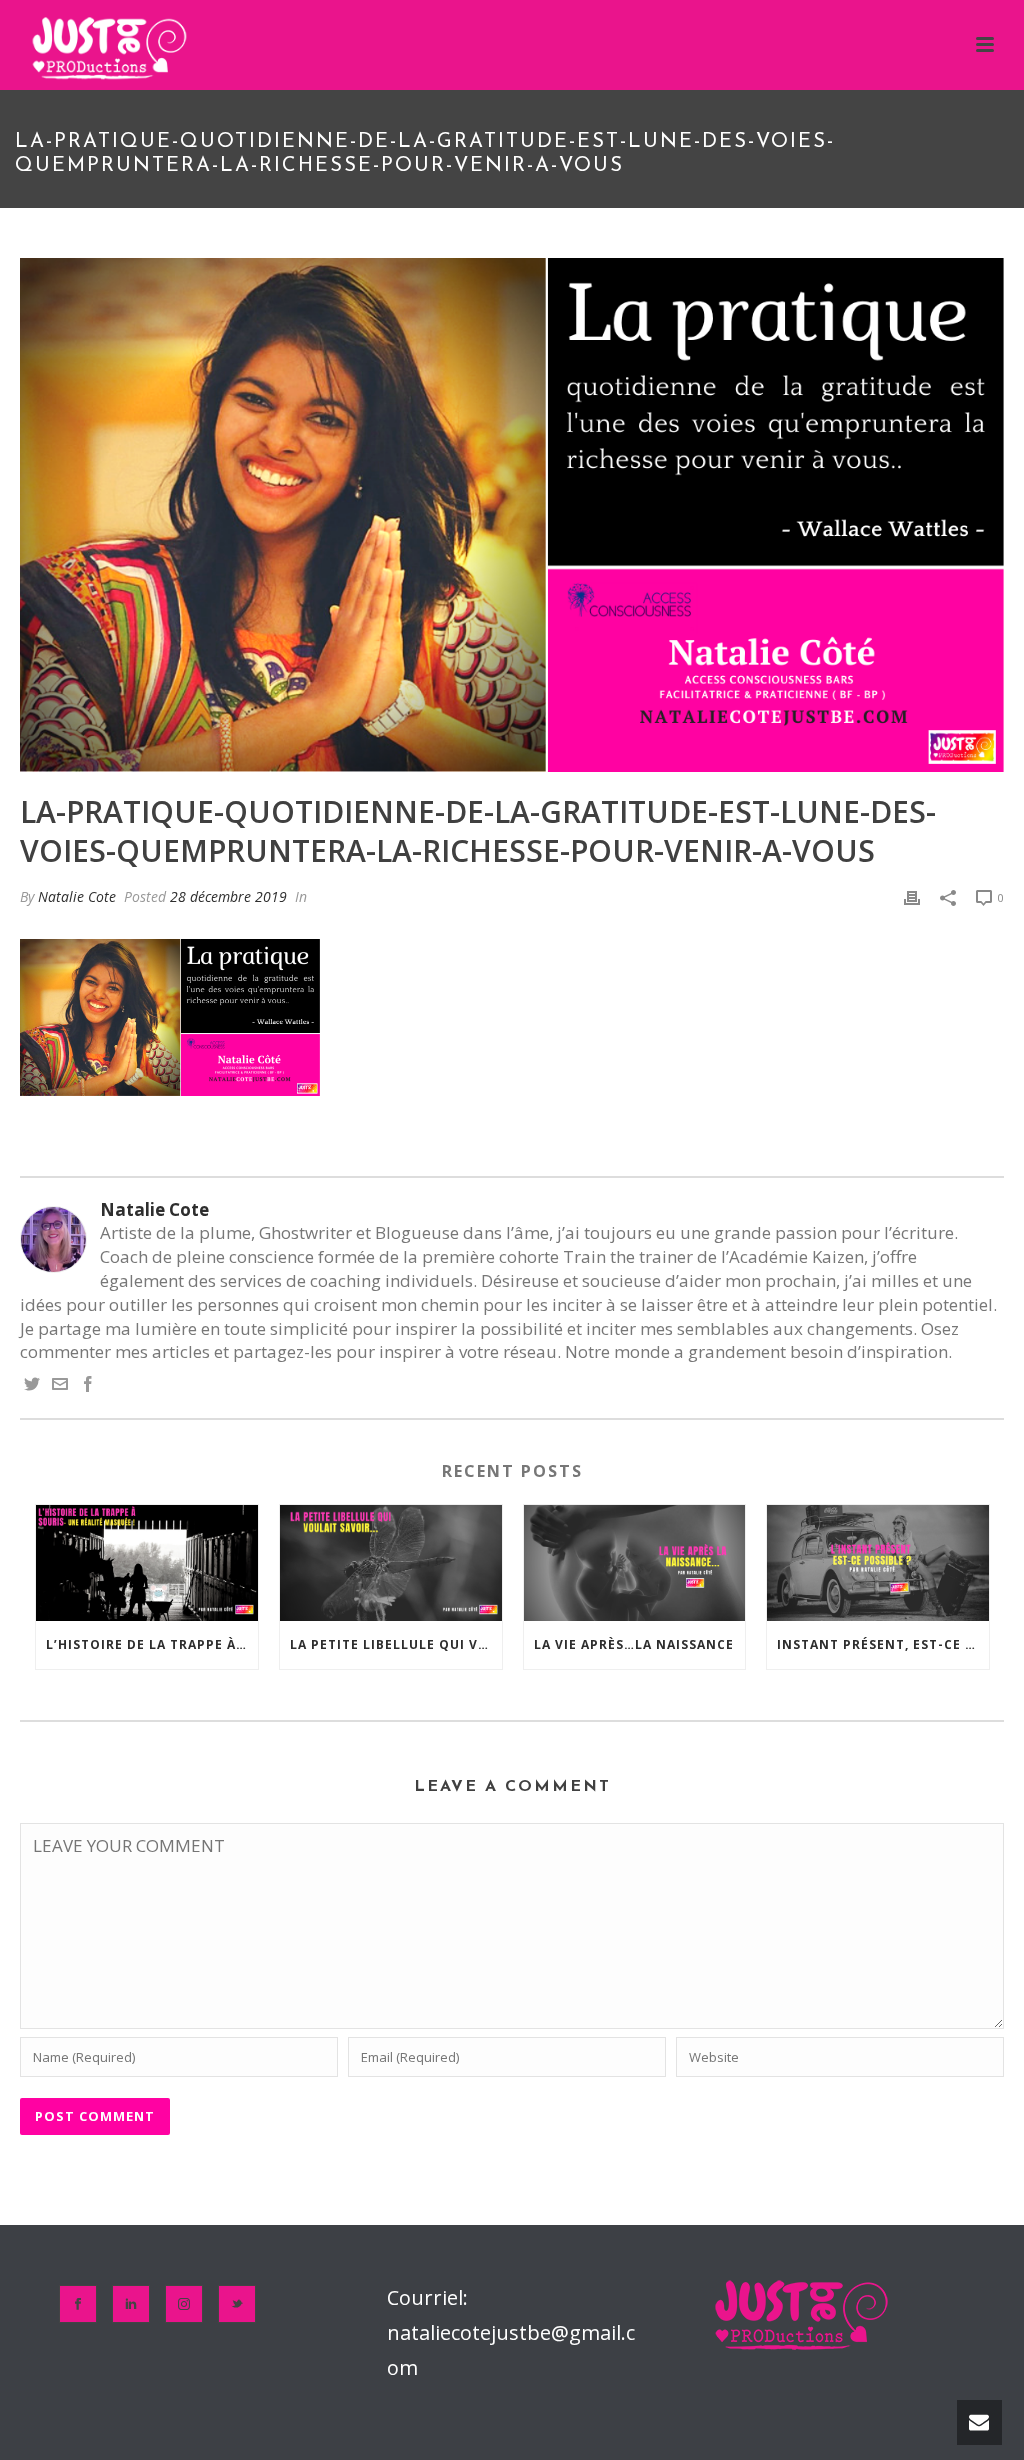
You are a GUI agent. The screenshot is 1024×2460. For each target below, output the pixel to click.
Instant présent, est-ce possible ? (883, 1644)
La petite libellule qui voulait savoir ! (396, 1644)
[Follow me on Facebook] (88, 1385)
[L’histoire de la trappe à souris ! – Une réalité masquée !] (147, 1563)
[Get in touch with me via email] (60, 1385)
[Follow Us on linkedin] (131, 2304)
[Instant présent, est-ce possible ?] (878, 1563)
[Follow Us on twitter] (237, 2304)
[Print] (912, 896)
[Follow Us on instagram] (184, 2304)
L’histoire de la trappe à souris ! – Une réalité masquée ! (152, 1644)
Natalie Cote (77, 896)
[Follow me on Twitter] (32, 1385)
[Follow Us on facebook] (78, 2304)
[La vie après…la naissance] (635, 1563)
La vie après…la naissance (634, 1644)
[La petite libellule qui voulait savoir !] (391, 1563)
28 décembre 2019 (228, 896)
